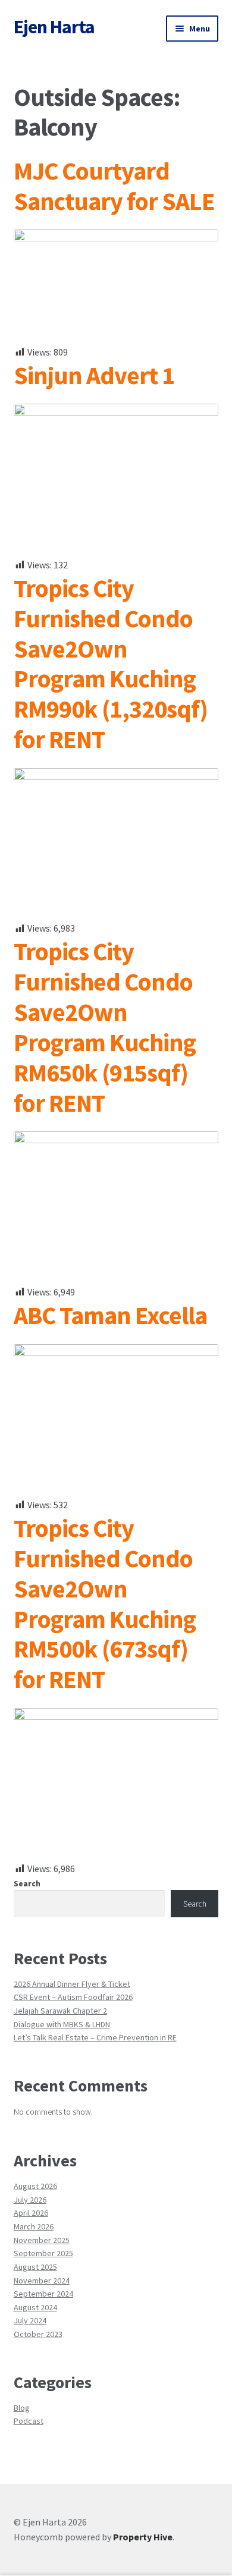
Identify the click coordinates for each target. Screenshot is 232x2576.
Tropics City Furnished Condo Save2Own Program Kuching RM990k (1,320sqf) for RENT (111, 663)
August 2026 (35, 2186)
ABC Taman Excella (110, 1315)
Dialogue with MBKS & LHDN (62, 2024)
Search (27, 1883)
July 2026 (30, 2200)
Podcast (29, 2421)
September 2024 (43, 2294)
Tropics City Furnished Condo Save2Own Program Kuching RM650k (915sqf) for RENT (105, 1027)
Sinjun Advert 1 (94, 375)
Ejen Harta (54, 27)
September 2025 (43, 2253)
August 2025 (35, 2267)
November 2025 (42, 2240)
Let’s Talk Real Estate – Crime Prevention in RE (95, 2037)
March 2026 (34, 2226)
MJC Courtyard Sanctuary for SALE (114, 186)
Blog (22, 2408)
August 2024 (35, 2307)
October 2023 (38, 2334)
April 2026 (31, 2213)
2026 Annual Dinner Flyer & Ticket (72, 1984)
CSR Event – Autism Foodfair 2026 (73, 1997)
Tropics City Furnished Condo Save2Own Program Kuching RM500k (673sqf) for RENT (105, 1603)
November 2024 (42, 2281)
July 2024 (30, 2320)
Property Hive (143, 2537)
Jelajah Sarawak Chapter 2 (60, 2011)
